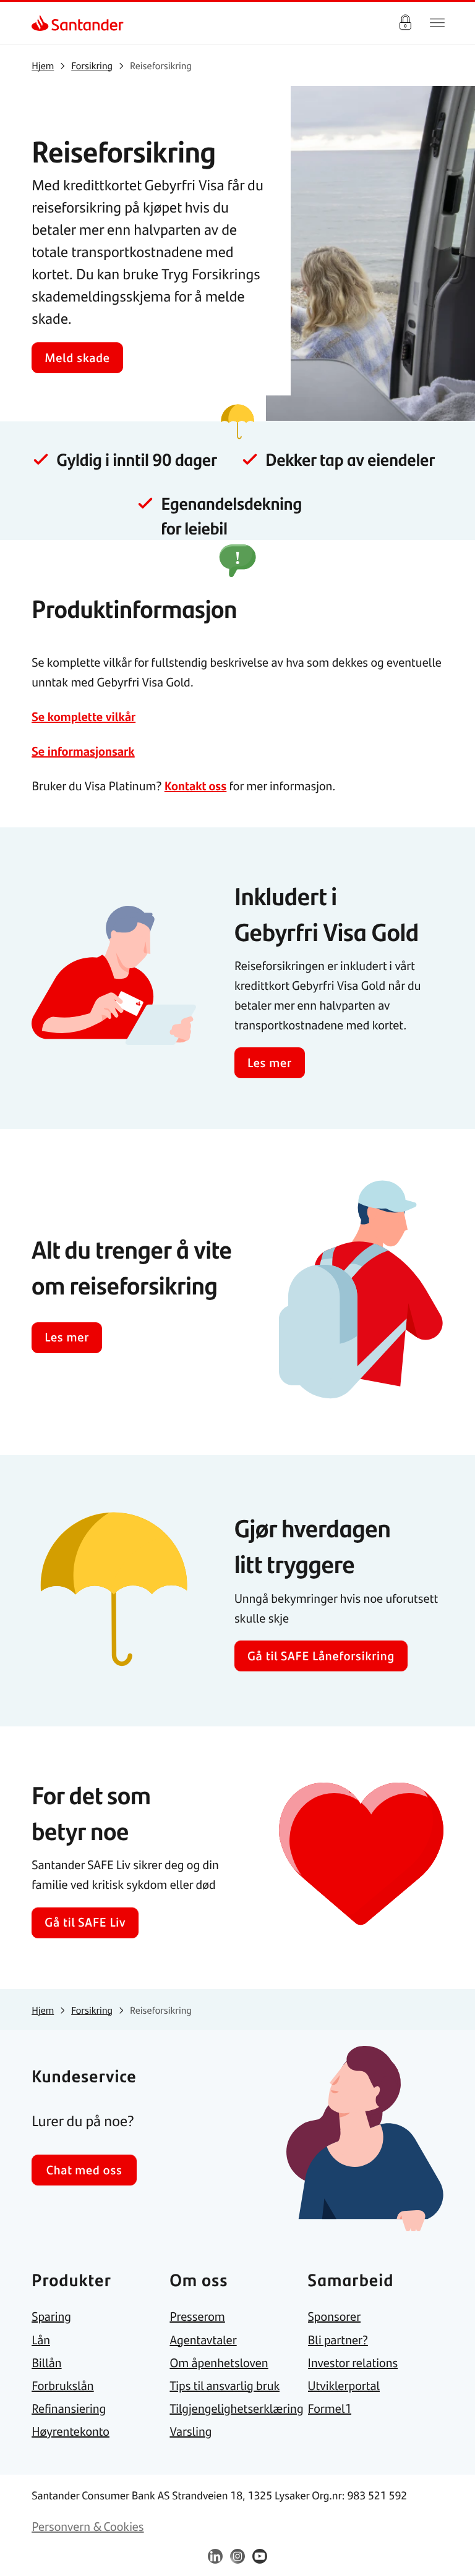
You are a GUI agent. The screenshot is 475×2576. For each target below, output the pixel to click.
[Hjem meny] (437, 23)
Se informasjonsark (83, 751)
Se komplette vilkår (83, 716)
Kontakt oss (195, 786)
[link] (42, 23)
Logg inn (405, 23)
